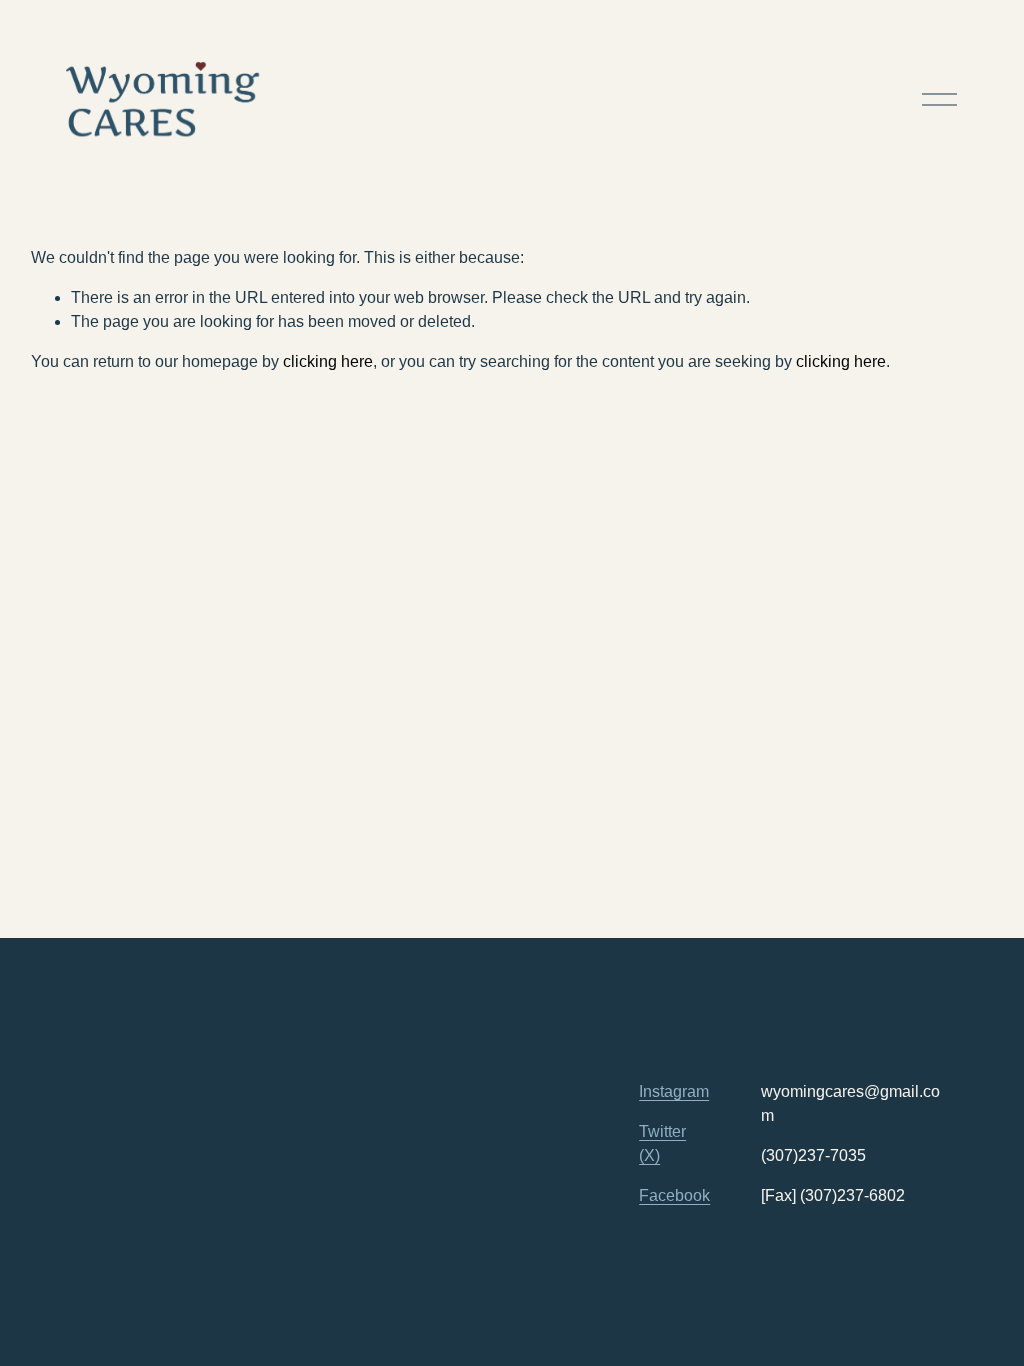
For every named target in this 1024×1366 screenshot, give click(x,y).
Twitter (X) (662, 1143)
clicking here (328, 361)
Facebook (674, 1195)
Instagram (674, 1091)
